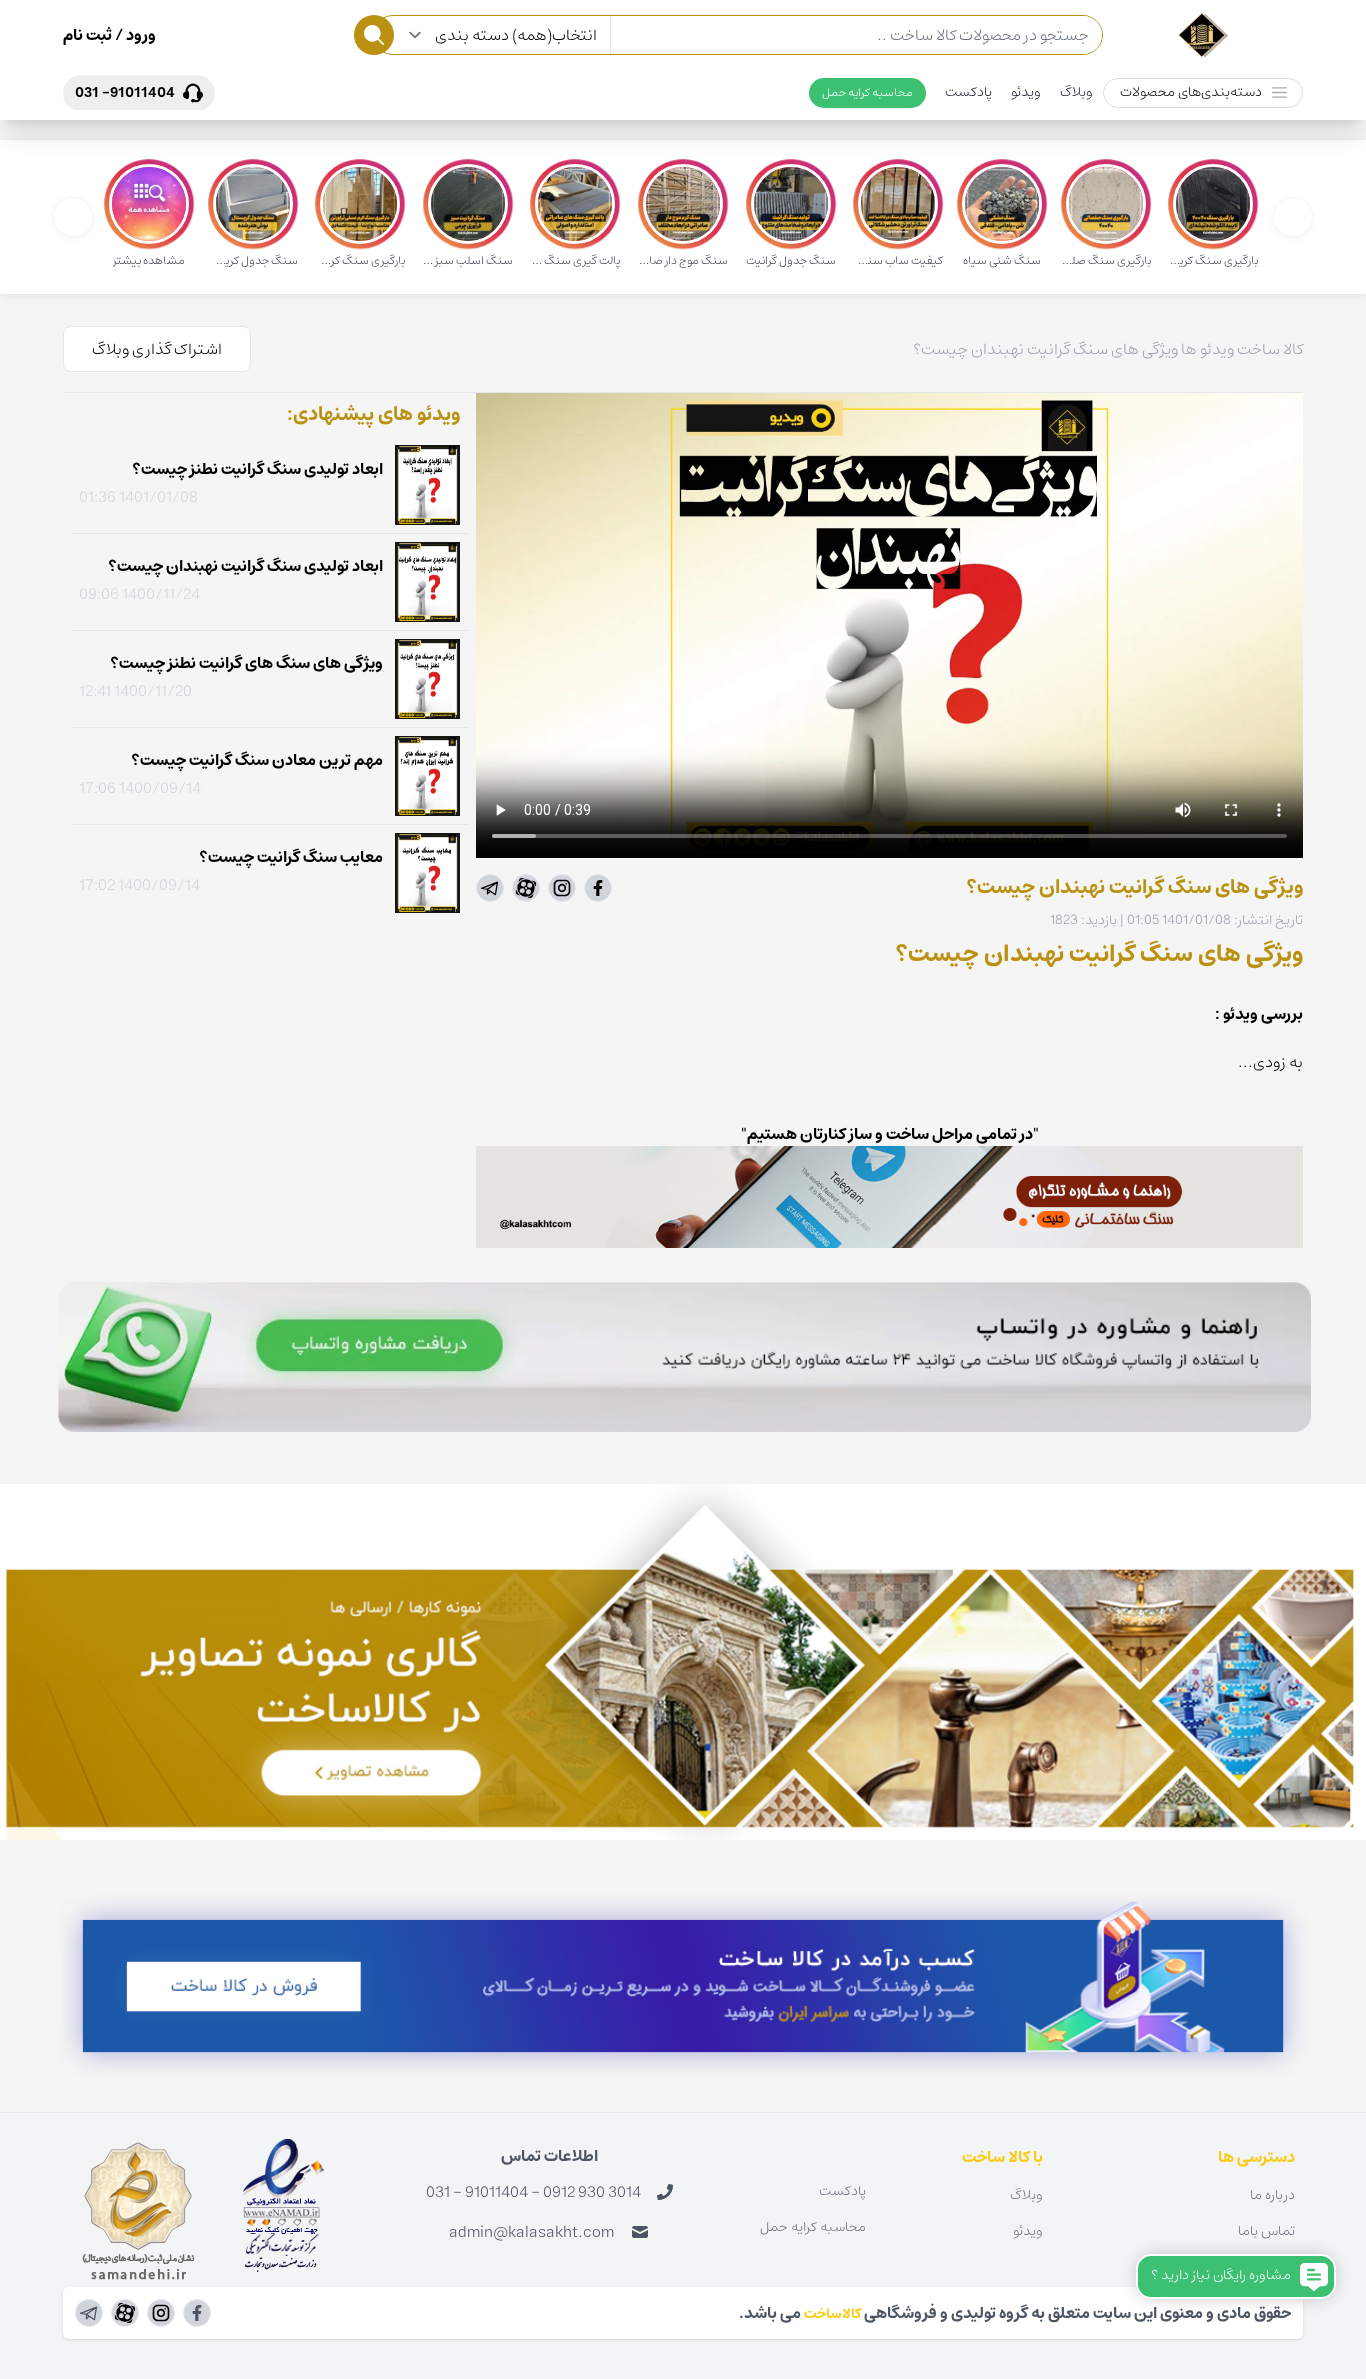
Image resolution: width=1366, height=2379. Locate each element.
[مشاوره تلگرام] (889, 1197)
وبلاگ (1076, 92)
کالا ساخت (1270, 349)
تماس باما (1266, 2231)
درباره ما (1272, 2195)
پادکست (968, 92)
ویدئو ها (1207, 349)
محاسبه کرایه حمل (867, 92)
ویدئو (1026, 92)
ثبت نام (87, 35)
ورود (139, 35)
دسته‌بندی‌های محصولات (1191, 92)
